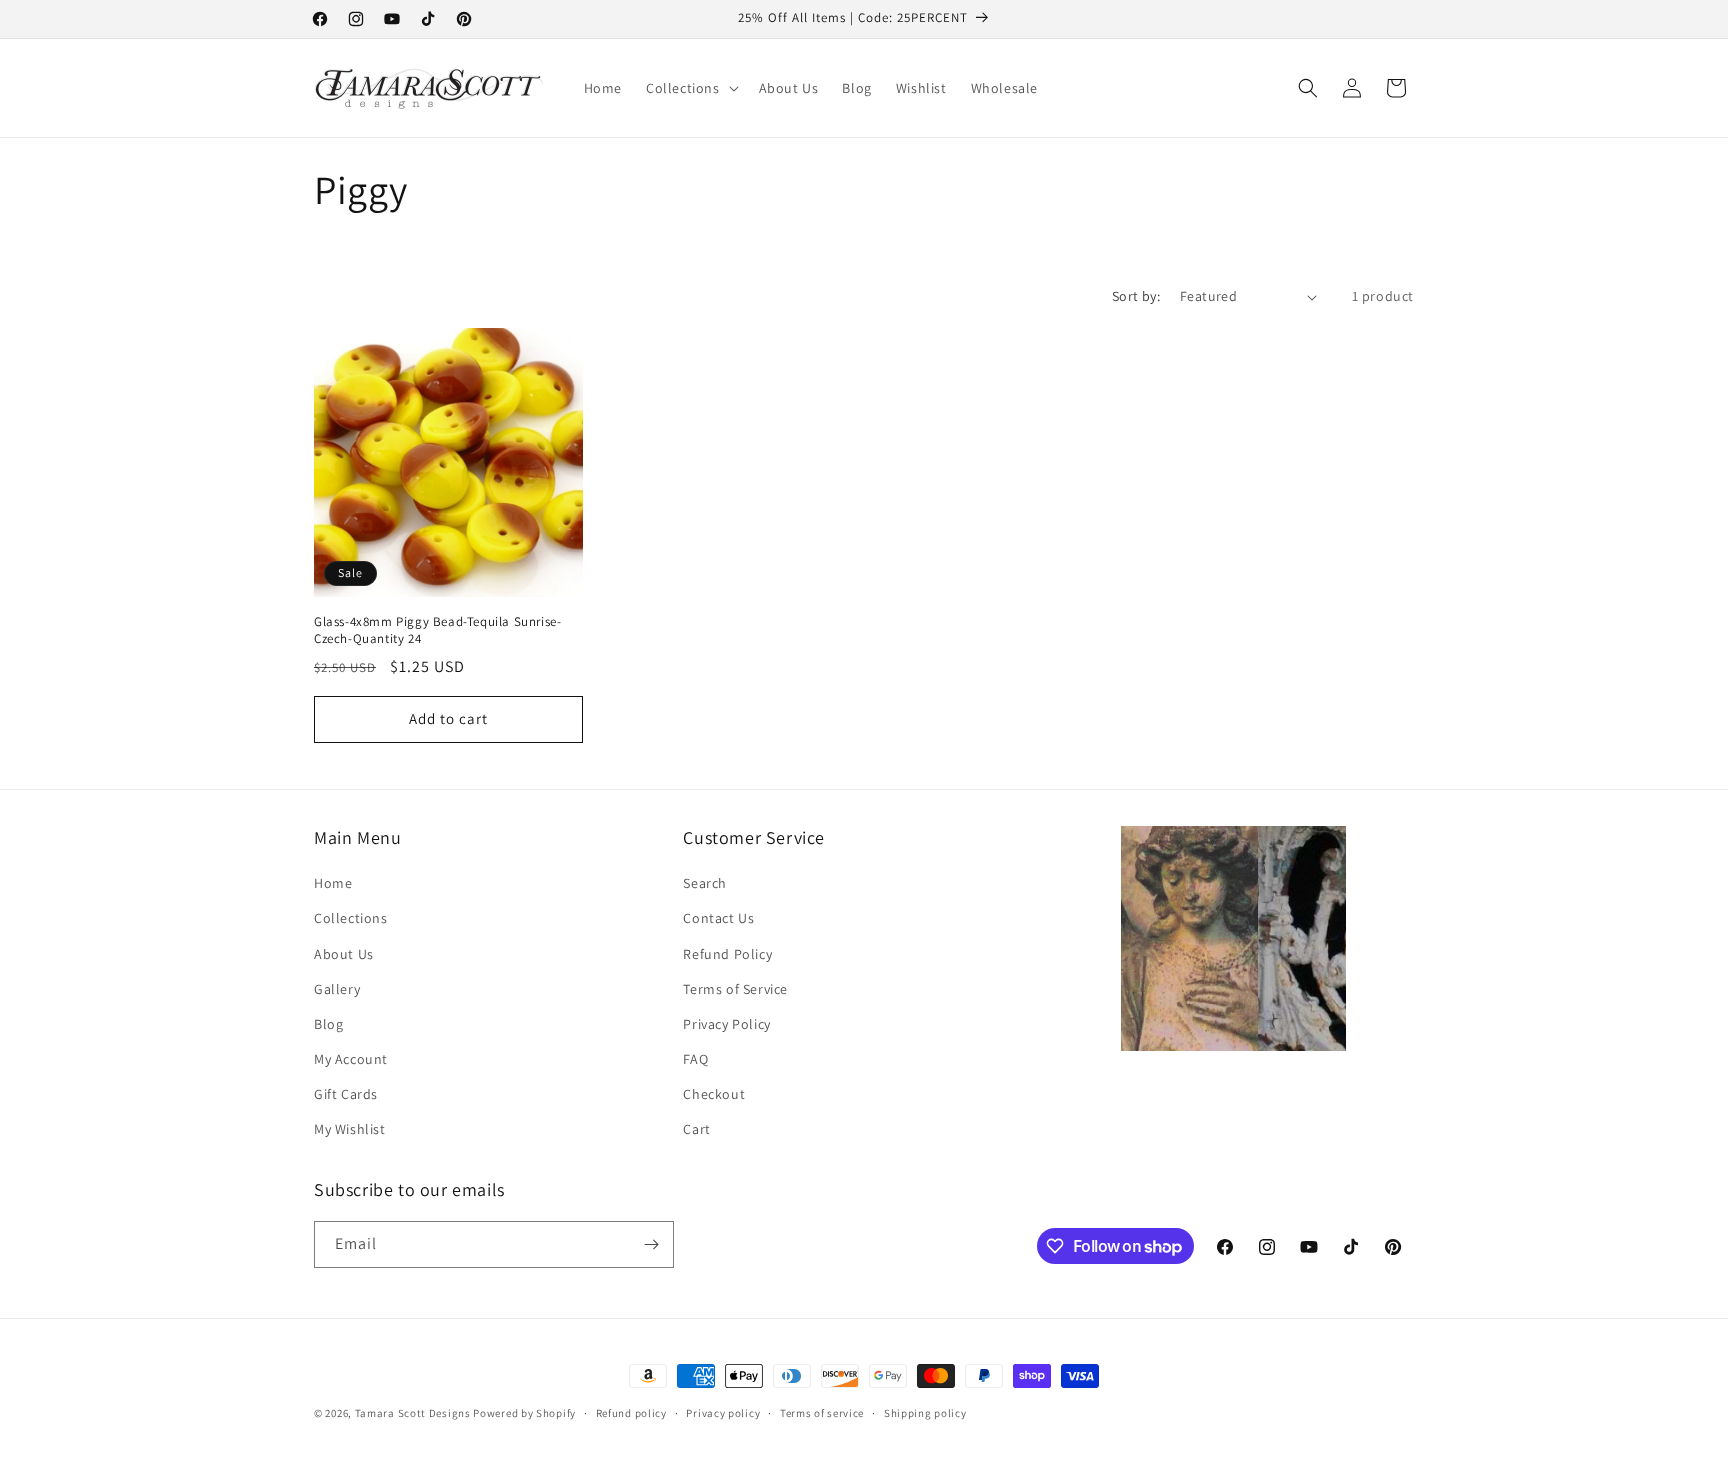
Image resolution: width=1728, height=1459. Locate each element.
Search (705, 883)
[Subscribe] (651, 1244)
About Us (344, 954)
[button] (690, 88)
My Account (351, 1059)
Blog (328, 1024)
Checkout (714, 1094)
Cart (696, 1129)
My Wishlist (350, 1129)
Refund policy (631, 1413)
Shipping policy (925, 1413)
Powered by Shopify (524, 1413)
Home (333, 883)
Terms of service (822, 1413)
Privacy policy (723, 1413)
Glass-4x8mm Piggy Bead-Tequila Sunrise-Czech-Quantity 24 (437, 630)
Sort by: (1136, 296)
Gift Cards (346, 1094)
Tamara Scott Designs (413, 1413)
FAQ (695, 1059)
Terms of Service (735, 989)
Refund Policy (727, 954)
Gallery (337, 989)
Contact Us (718, 918)
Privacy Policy (726, 1024)
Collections (351, 918)
